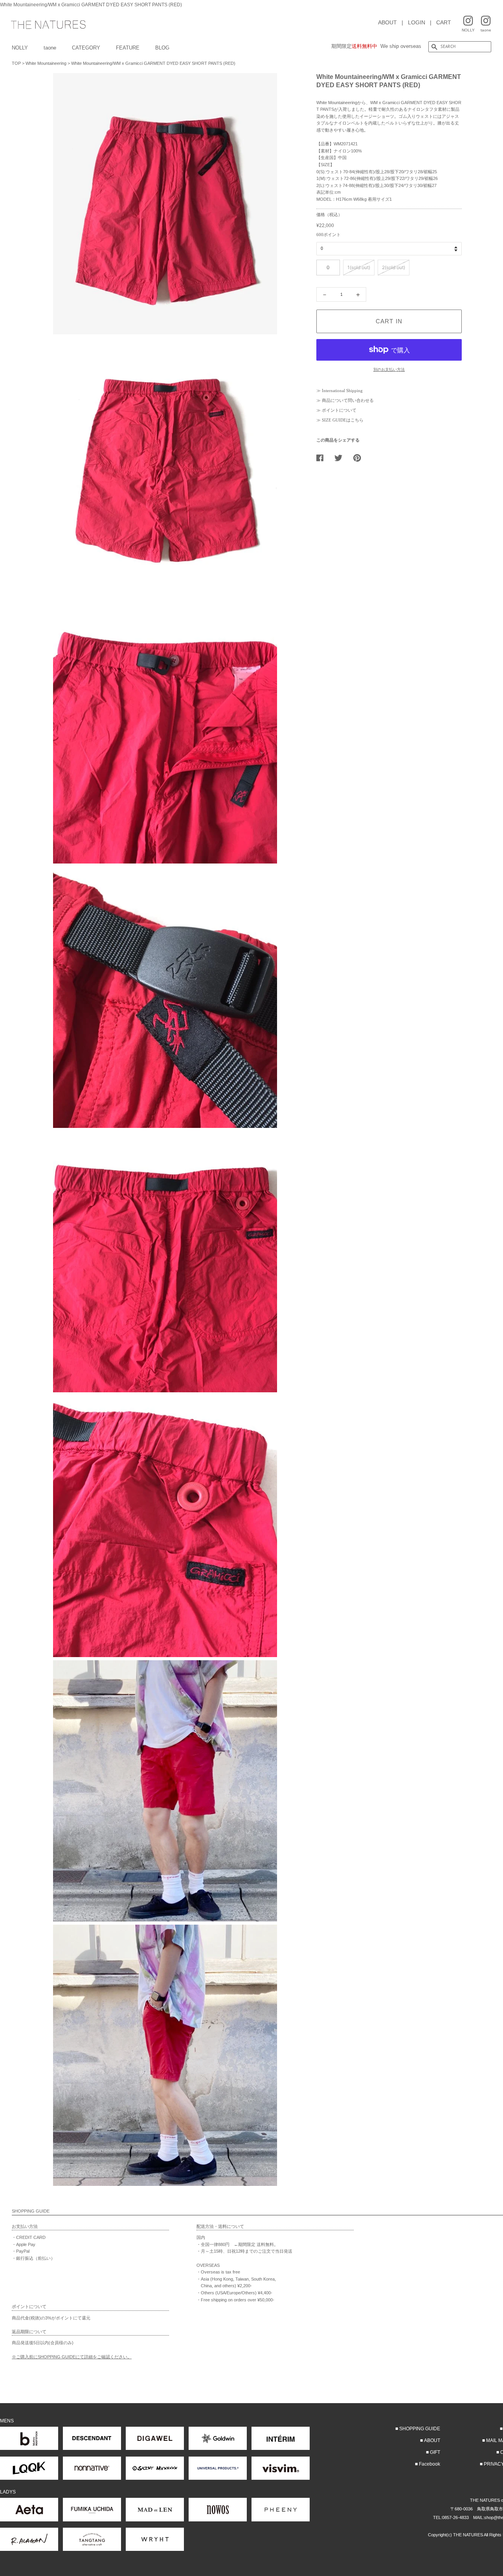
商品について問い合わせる (348, 400)
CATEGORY (86, 48)
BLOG (162, 48)
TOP (16, 63)
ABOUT (387, 22)
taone (50, 48)
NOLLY (20, 48)
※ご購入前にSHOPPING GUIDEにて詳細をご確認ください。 (72, 2357)
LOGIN (417, 22)
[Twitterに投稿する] (341, 458)
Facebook (430, 2464)
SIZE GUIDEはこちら (343, 420)
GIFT (435, 2452)
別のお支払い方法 (389, 369)
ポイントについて (339, 410)
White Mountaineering (46, 63)
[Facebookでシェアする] (323, 458)
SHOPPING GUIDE (420, 2429)
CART (444, 22)
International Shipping (342, 391)
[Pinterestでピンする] (360, 458)
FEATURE (128, 48)
